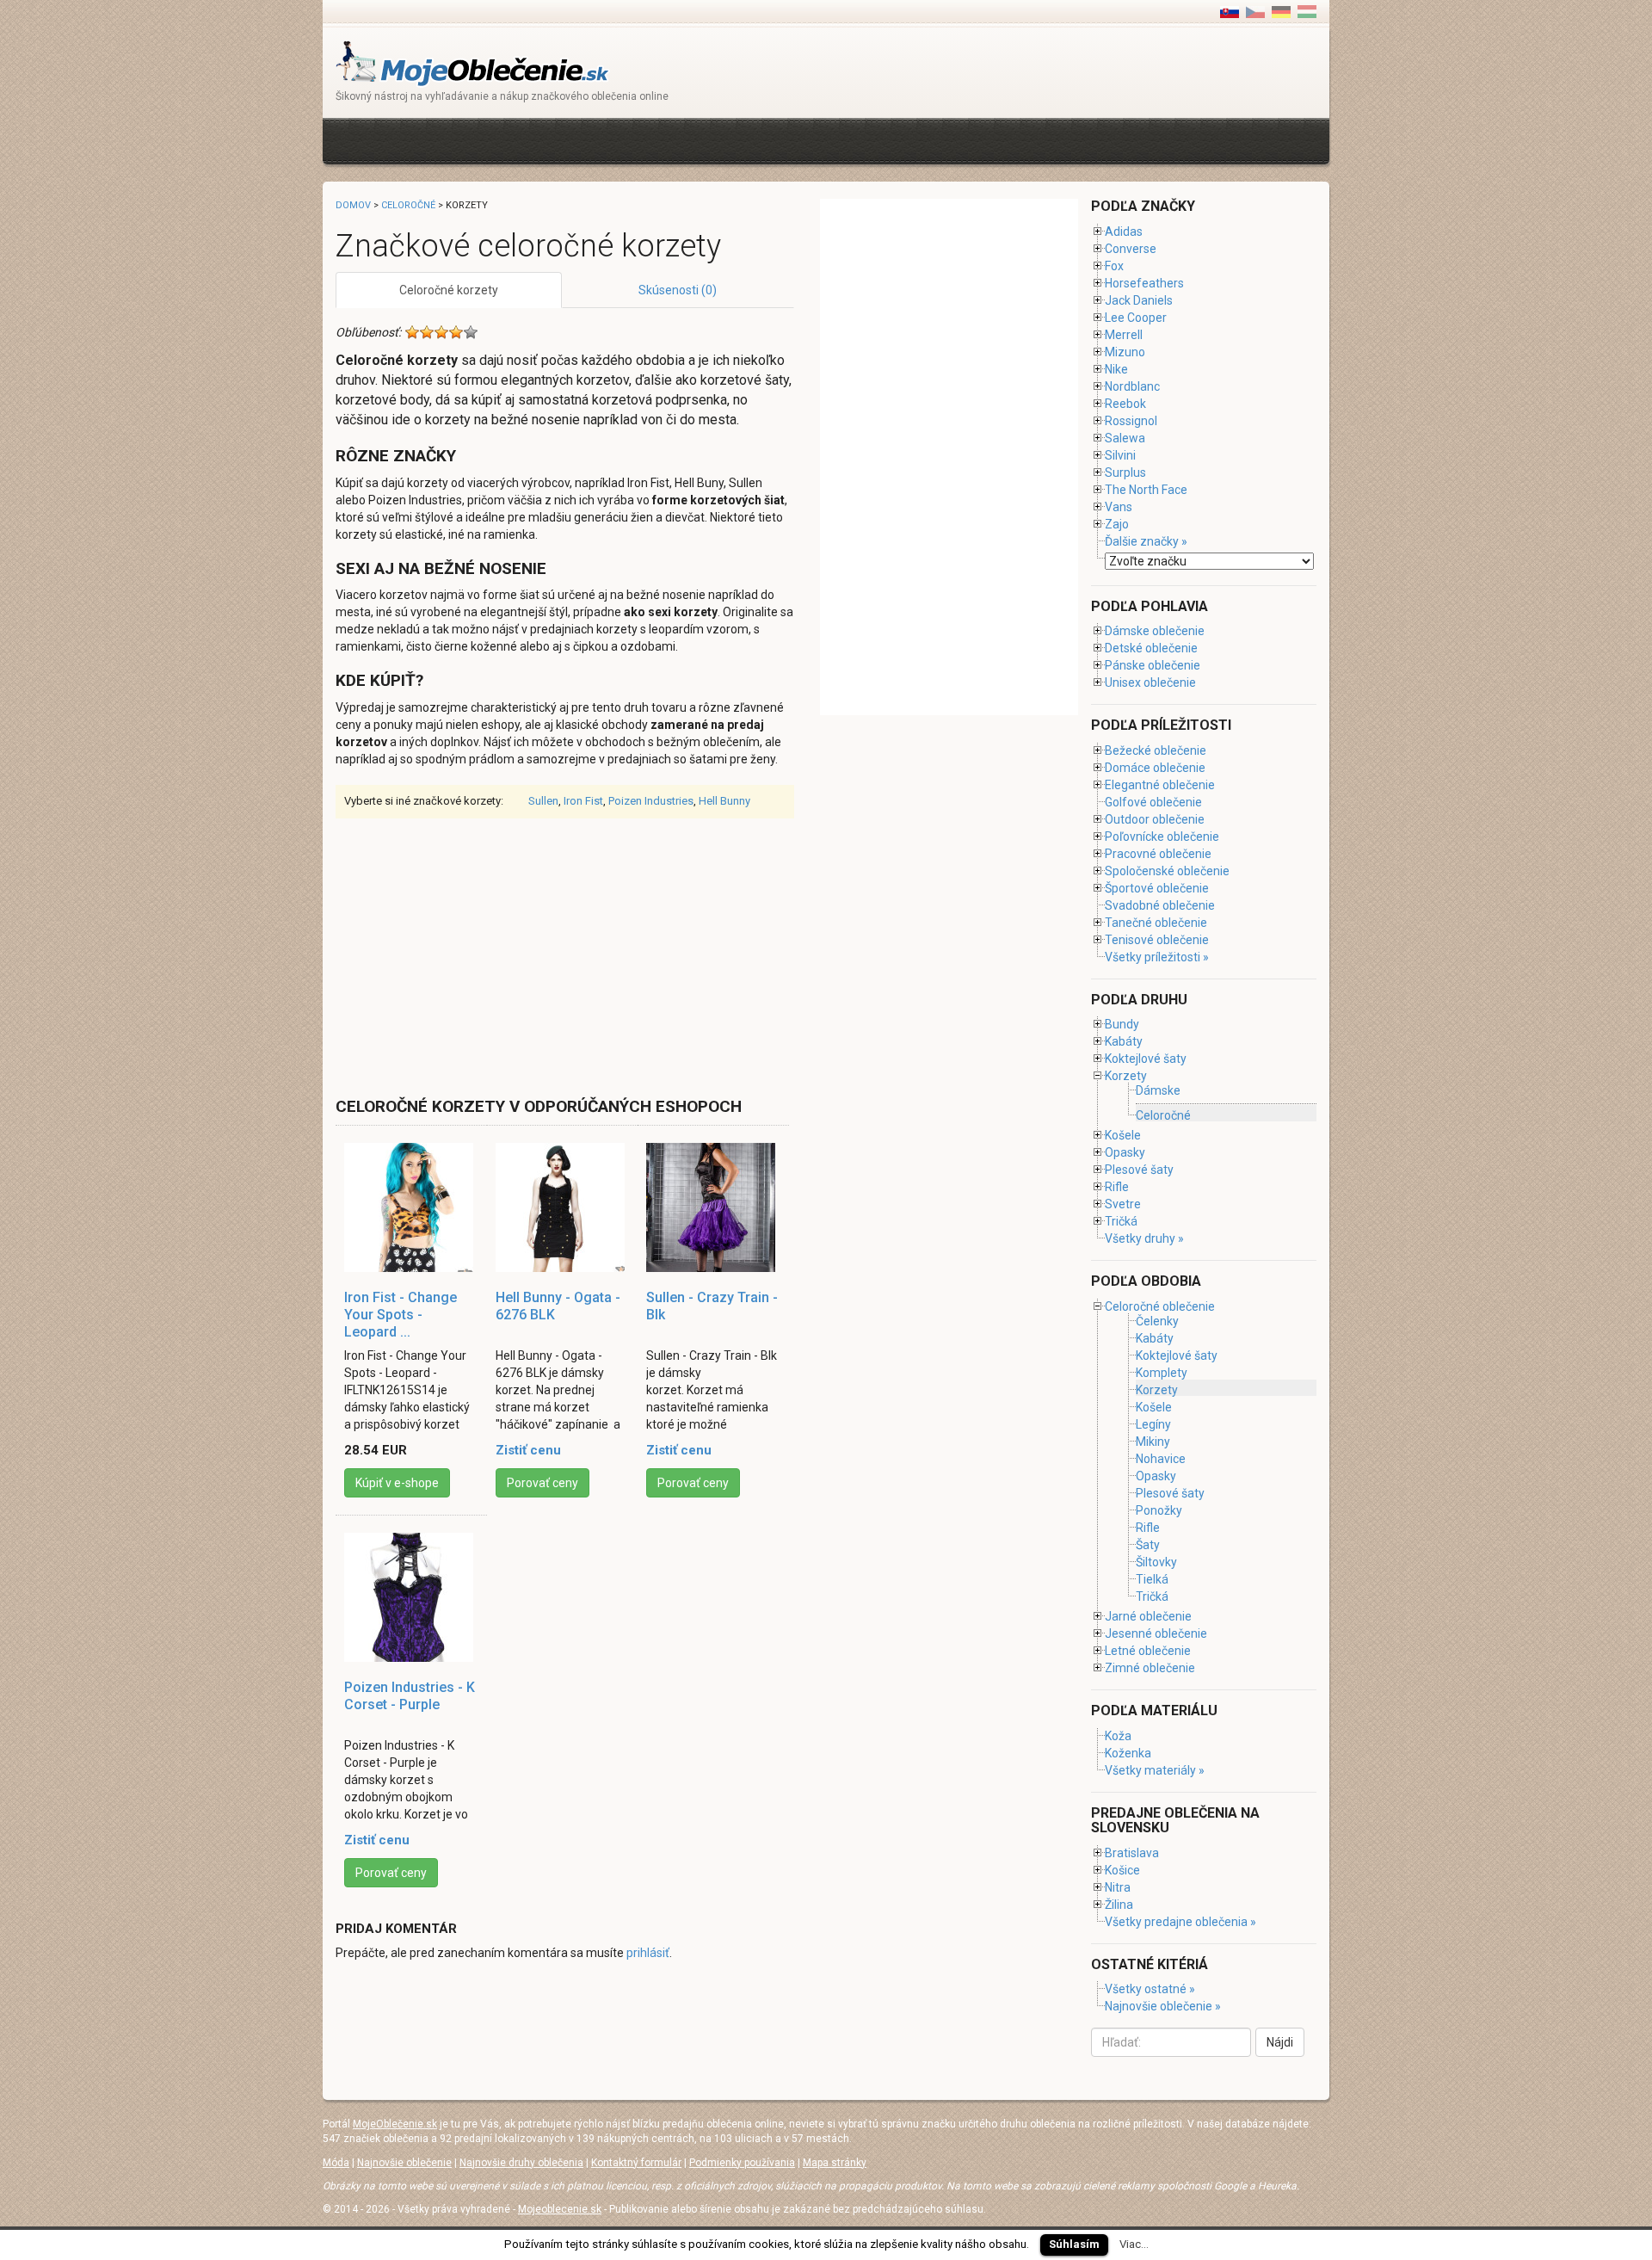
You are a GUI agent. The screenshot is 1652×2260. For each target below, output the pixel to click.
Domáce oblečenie (1155, 768)
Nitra (1118, 1887)
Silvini (1120, 455)
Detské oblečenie (1151, 648)
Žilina (1119, 1905)
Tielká (1152, 1579)
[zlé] (427, 332)
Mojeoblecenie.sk (560, 2209)
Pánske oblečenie (1153, 665)
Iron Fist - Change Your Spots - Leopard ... (401, 1315)
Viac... (1134, 2244)
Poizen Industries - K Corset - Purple (410, 1696)
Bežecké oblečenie (1156, 750)
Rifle (1117, 1187)
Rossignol (1131, 421)
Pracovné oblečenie (1158, 854)
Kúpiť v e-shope (397, 1483)
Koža (1118, 1736)
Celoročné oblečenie (1160, 1306)
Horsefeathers (1144, 283)
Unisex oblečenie (1150, 682)
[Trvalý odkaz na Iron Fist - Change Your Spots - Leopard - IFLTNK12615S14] (411, 1207)
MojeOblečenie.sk (395, 2124)
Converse (1131, 249)
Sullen (543, 801)
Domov (353, 205)
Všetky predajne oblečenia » (1180, 1922)
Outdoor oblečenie (1155, 819)
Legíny (1153, 1424)
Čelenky (1157, 1321)
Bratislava (1132, 1853)
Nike (1116, 369)
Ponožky (1159, 1510)
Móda (336, 2163)
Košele (1123, 1135)
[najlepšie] (471, 332)
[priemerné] (441, 332)
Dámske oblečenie (1155, 631)
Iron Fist (583, 801)
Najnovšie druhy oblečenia (521, 2163)
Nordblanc (1132, 386)
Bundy (1122, 1024)
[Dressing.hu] (1307, 11)
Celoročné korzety (449, 290)
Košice (1122, 1870)
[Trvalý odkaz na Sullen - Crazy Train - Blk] (713, 1207)
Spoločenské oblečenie (1167, 871)
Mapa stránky (835, 2163)
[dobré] (456, 332)
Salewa (1125, 438)
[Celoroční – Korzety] (1255, 11)
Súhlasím (1074, 2244)
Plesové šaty (1139, 1170)
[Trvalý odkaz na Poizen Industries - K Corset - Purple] (411, 1597)
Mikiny (1153, 1442)
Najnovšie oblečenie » (1163, 2006)
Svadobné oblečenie (1160, 905)
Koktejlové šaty (1146, 1059)
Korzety (1126, 1076)
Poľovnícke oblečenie (1162, 837)
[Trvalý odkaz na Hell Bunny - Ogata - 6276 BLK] (563, 1207)
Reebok (1125, 404)
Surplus (1125, 472)
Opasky (1125, 1152)
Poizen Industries (651, 801)
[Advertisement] (649, 139)
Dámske (1158, 1091)
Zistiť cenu (528, 1450)
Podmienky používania (742, 2163)
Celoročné (408, 205)
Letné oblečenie (1148, 1651)
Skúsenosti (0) (678, 290)
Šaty (1148, 1545)
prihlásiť (648, 1953)
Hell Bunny (724, 801)
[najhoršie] (412, 332)
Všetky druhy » (1144, 1238)
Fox (1114, 266)
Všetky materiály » (1155, 1770)
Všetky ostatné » (1150, 1989)
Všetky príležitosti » (1157, 957)
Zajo (1117, 524)
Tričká (1121, 1221)
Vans (1119, 507)
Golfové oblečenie (1153, 802)
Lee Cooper (1136, 318)
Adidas (1124, 232)
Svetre (1123, 1204)
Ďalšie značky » (1146, 541)
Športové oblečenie (1157, 888)
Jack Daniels (1139, 300)
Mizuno (1125, 352)
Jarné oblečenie (1148, 1616)
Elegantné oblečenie (1160, 785)
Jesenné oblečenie (1156, 1633)
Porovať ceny (542, 1483)
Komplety (1162, 1373)
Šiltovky (1156, 1562)
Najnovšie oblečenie (404, 2163)
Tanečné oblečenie (1156, 923)
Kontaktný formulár (636, 2163)
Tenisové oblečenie (1157, 940)
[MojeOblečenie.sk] (473, 62)
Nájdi (1280, 2042)
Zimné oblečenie (1150, 1668)
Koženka (1128, 1753)
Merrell (1124, 335)
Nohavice (1161, 1459)
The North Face (1146, 490)
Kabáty (1124, 1041)
